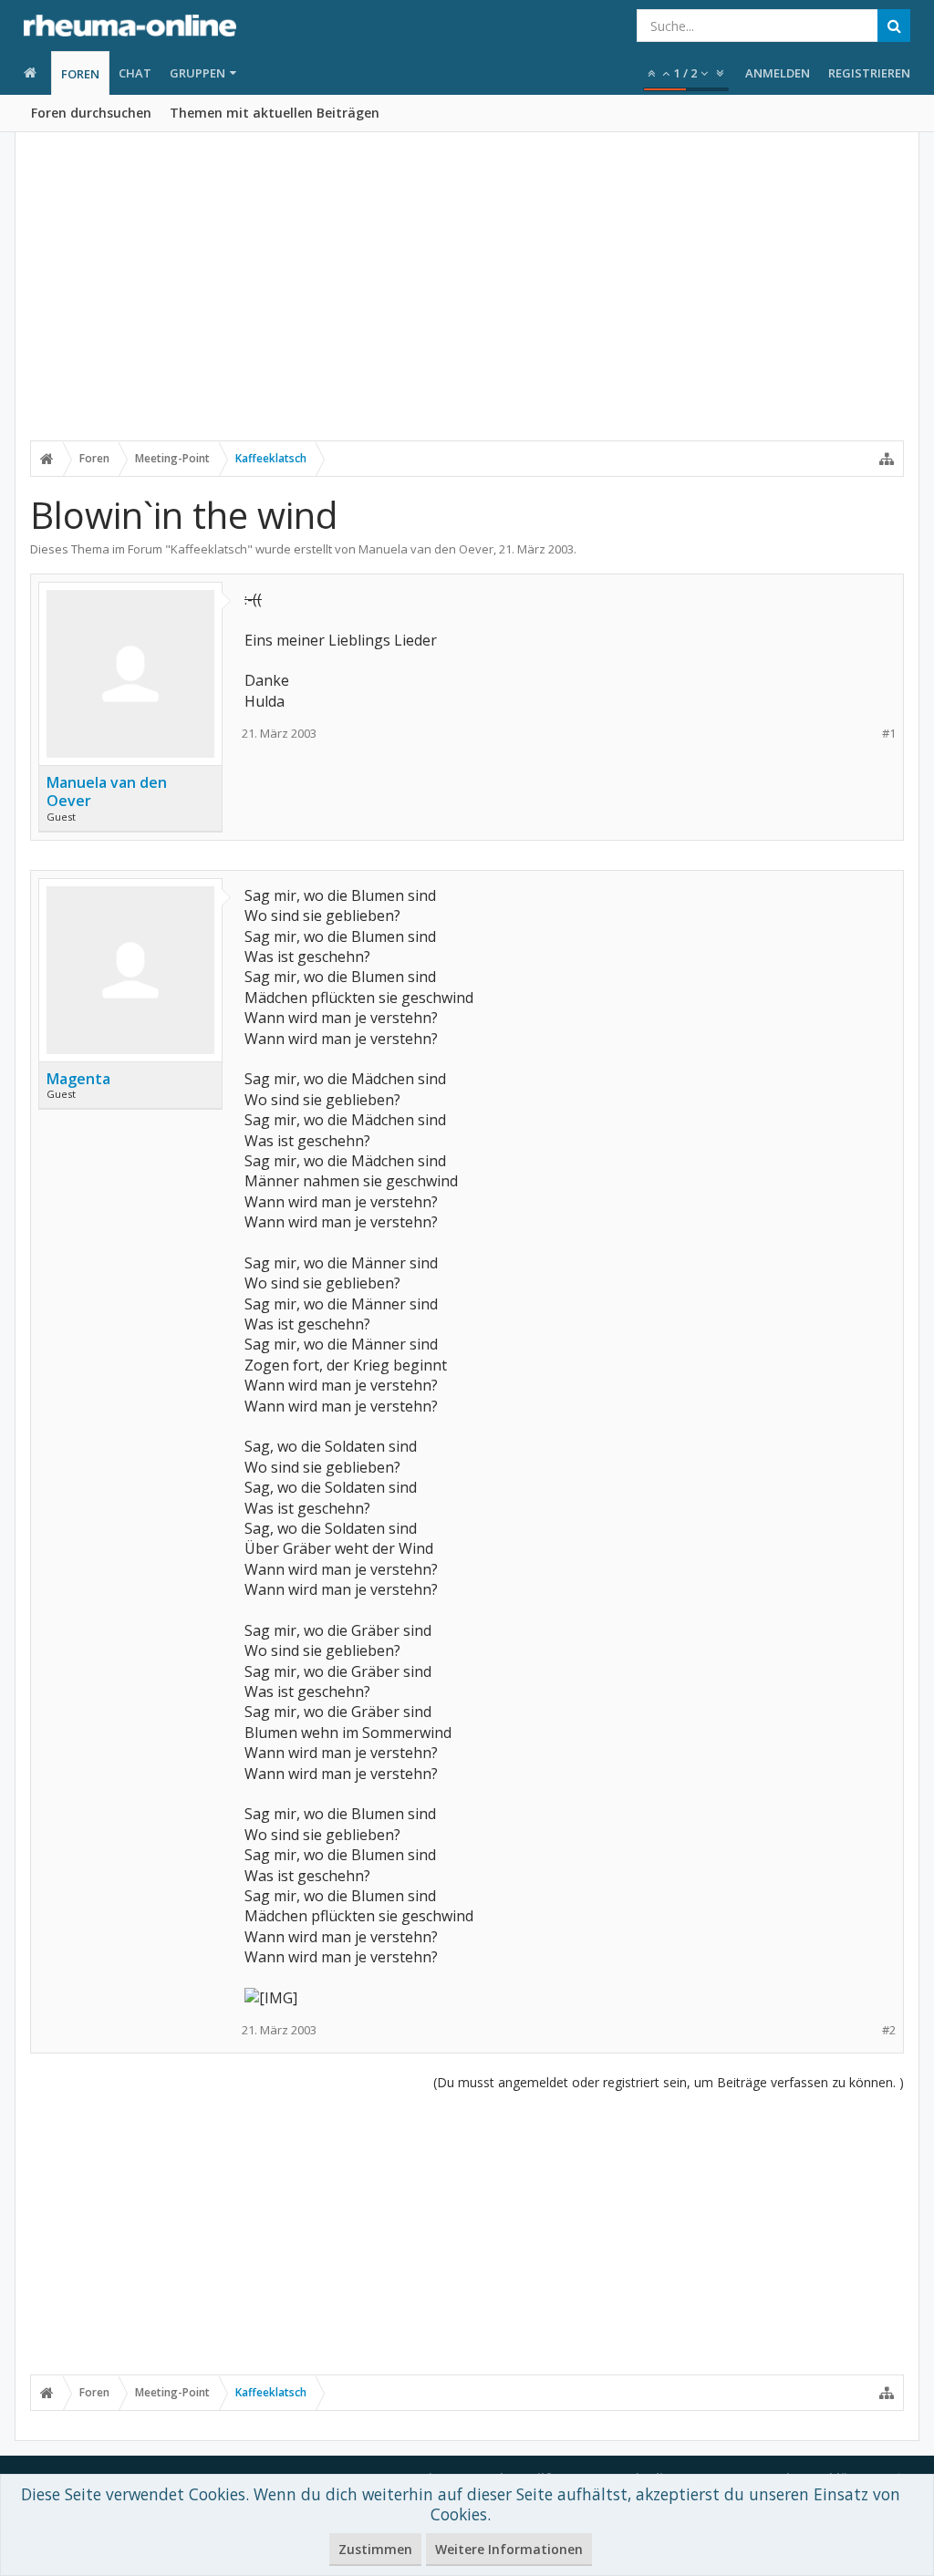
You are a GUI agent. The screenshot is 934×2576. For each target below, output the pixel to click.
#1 (889, 734)
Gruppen (197, 73)
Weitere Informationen (509, 2549)
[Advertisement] (467, 298)
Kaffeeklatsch (209, 549)
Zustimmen (375, 2549)
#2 (889, 2030)
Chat (135, 73)
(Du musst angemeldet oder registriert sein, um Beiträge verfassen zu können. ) (669, 2082)
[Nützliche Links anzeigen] (887, 459)
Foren (80, 74)
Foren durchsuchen (91, 113)
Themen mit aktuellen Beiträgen (275, 113)
